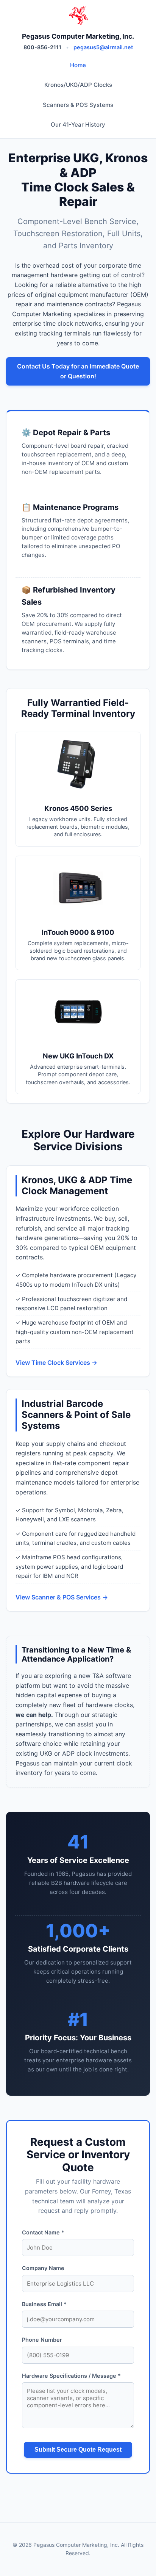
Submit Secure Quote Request (78, 2450)
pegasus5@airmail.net (103, 47)
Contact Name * (43, 2232)
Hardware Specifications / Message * (71, 2376)
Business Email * (44, 2304)
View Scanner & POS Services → (62, 1597)
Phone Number (42, 2340)
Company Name (43, 2268)
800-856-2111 (42, 47)
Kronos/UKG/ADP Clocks (78, 85)
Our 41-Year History (78, 125)
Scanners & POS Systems (78, 105)
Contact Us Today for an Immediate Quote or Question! (78, 371)
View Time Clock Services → (56, 1362)
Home (78, 65)
